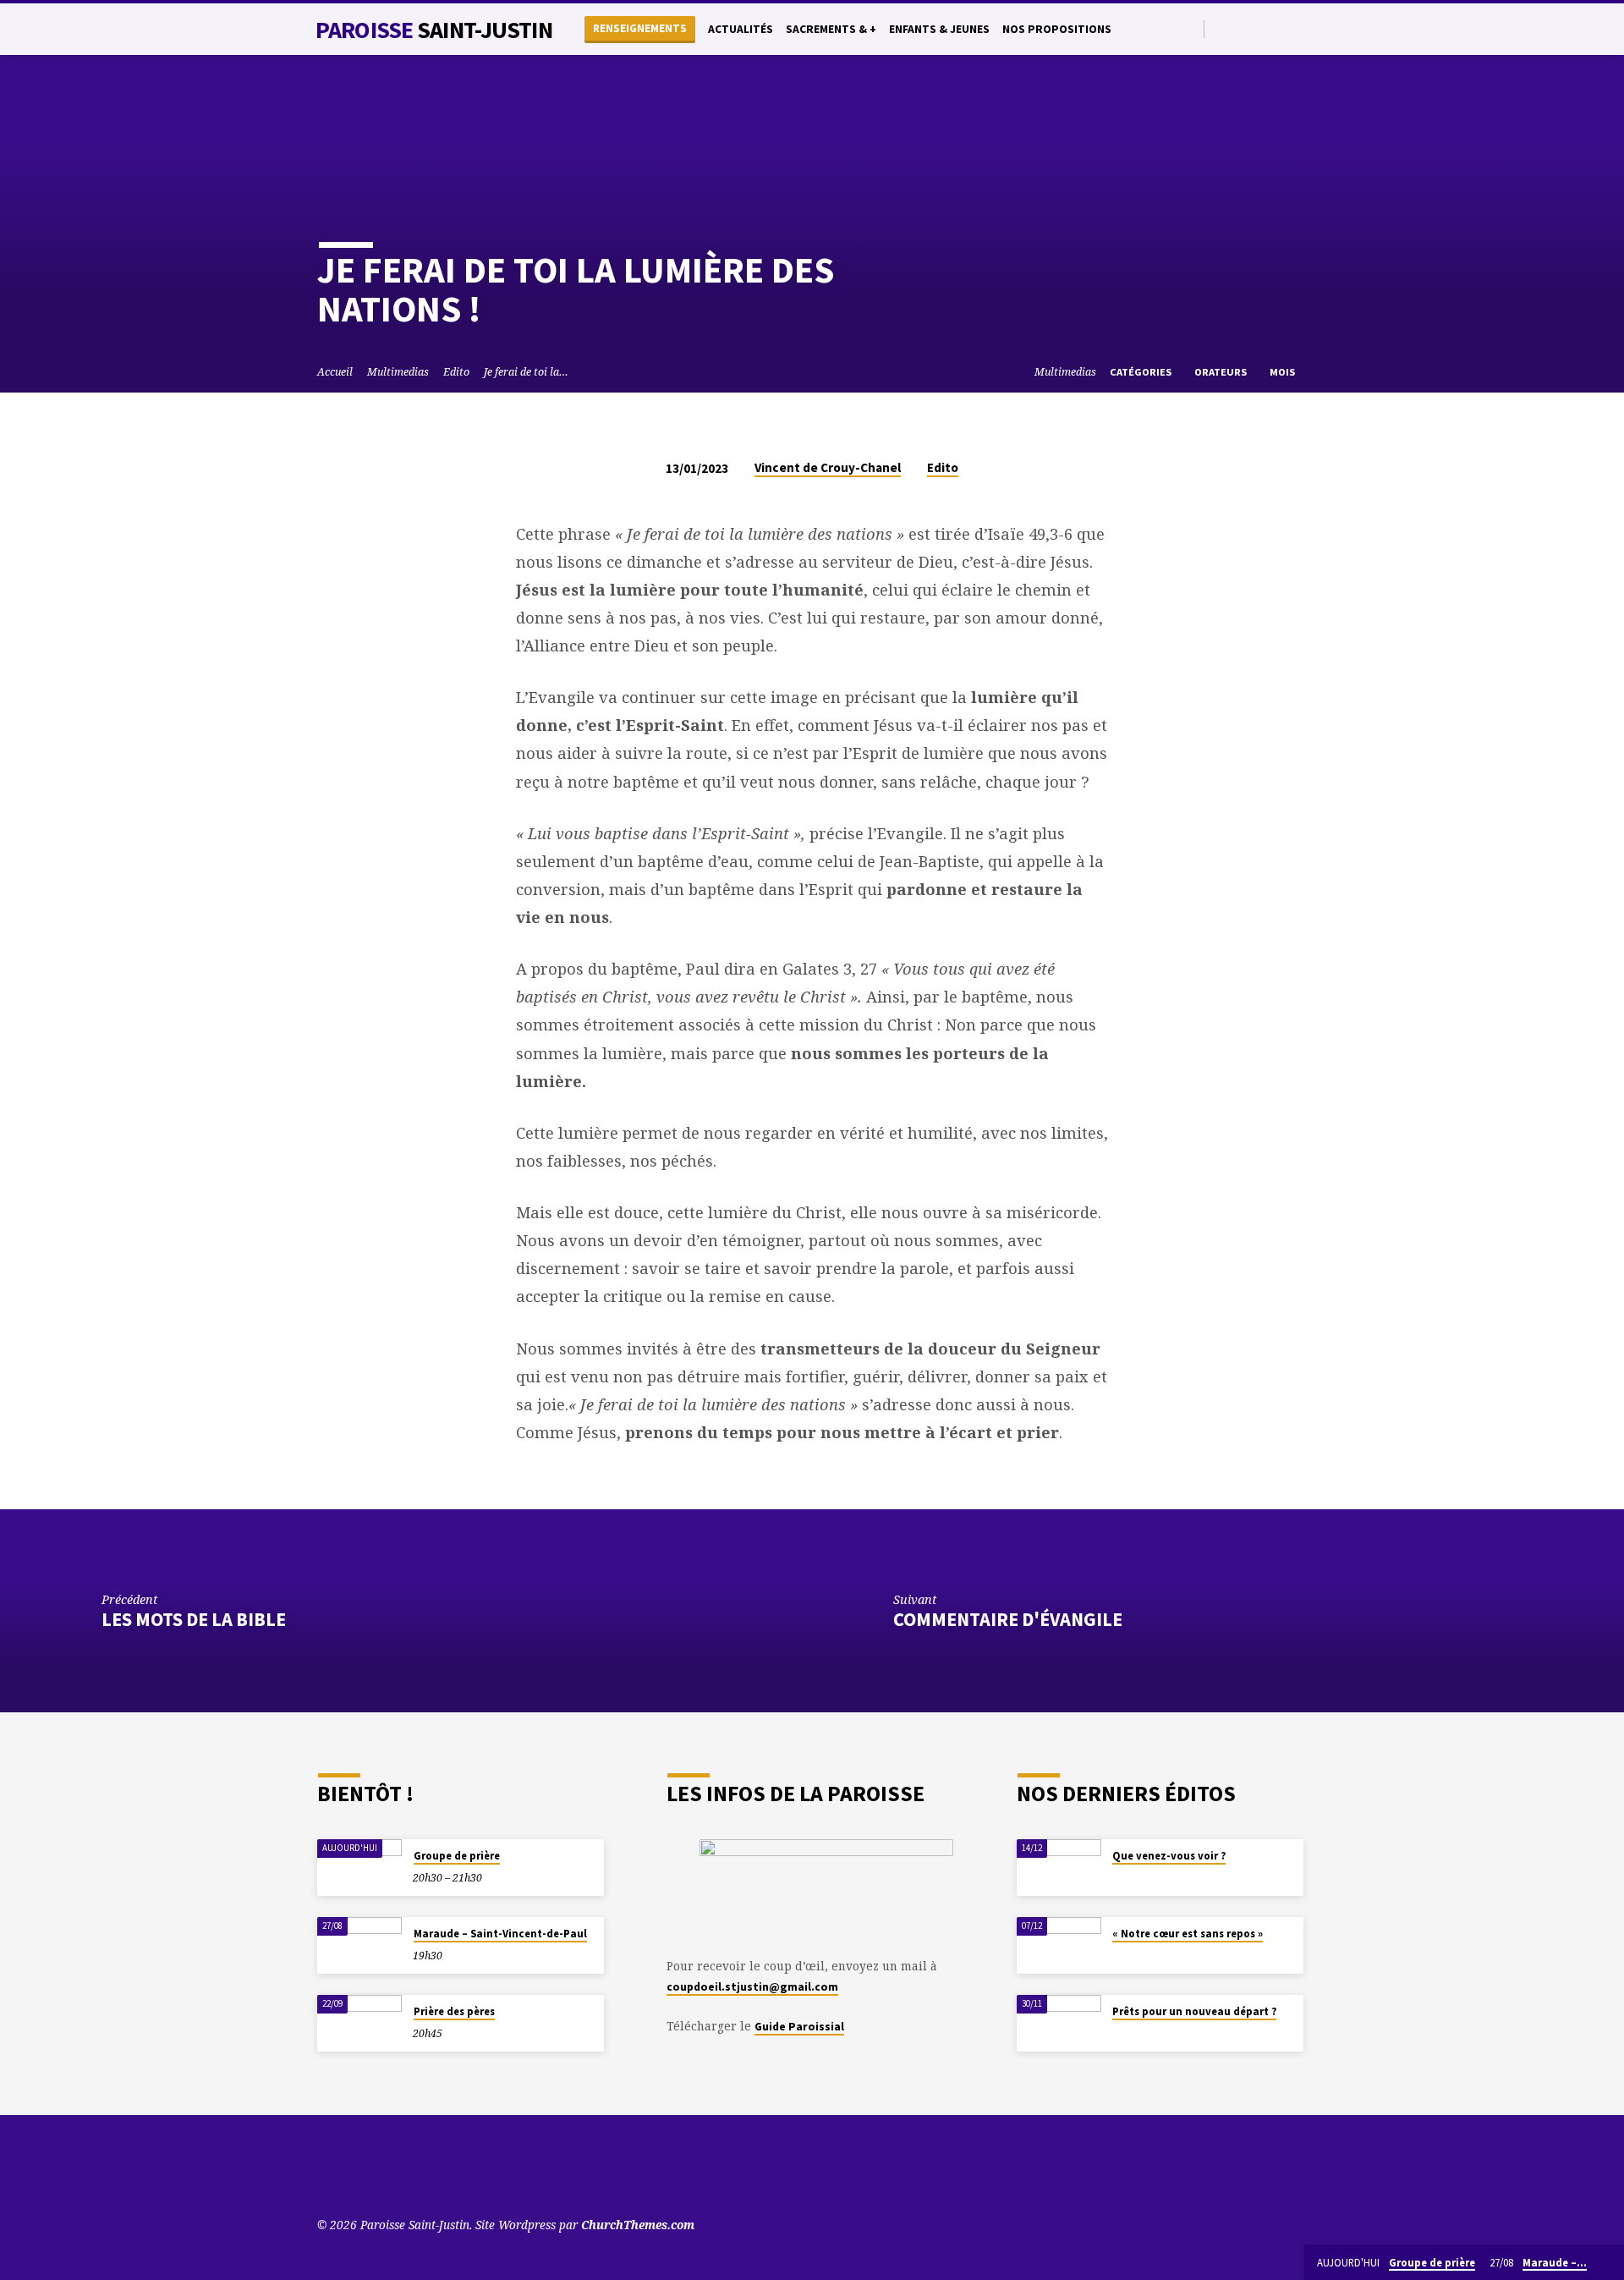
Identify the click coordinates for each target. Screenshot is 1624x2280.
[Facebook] (1261, 28)
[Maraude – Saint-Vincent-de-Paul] (359, 1945)
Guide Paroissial (799, 2027)
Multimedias (398, 372)
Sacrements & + (831, 29)
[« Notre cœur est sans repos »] (1059, 1945)
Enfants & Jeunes (939, 29)
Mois (1284, 372)
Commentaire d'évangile (1008, 1619)
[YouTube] (1222, 28)
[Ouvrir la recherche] (1190, 29)
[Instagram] (1280, 28)
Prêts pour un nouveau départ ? (1194, 2011)
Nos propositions (1057, 29)
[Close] (1608, 2263)
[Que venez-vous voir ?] (1059, 1868)
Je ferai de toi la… (526, 372)
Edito (456, 372)
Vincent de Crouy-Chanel (828, 467)
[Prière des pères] (359, 2023)
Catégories (1142, 372)
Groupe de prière (457, 1856)
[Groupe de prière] (359, 1868)
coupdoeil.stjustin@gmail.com (752, 1987)
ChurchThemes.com (638, 2225)
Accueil (335, 372)
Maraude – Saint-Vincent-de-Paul (500, 1934)
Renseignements (640, 28)
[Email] (1300, 28)
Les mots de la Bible (194, 1619)
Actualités (741, 29)
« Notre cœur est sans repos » (1188, 1934)
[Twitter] (1241, 28)
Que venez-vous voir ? (1169, 1856)
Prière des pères (454, 2011)
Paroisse (434, 30)
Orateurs (1222, 372)
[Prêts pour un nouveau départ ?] (1059, 2023)
